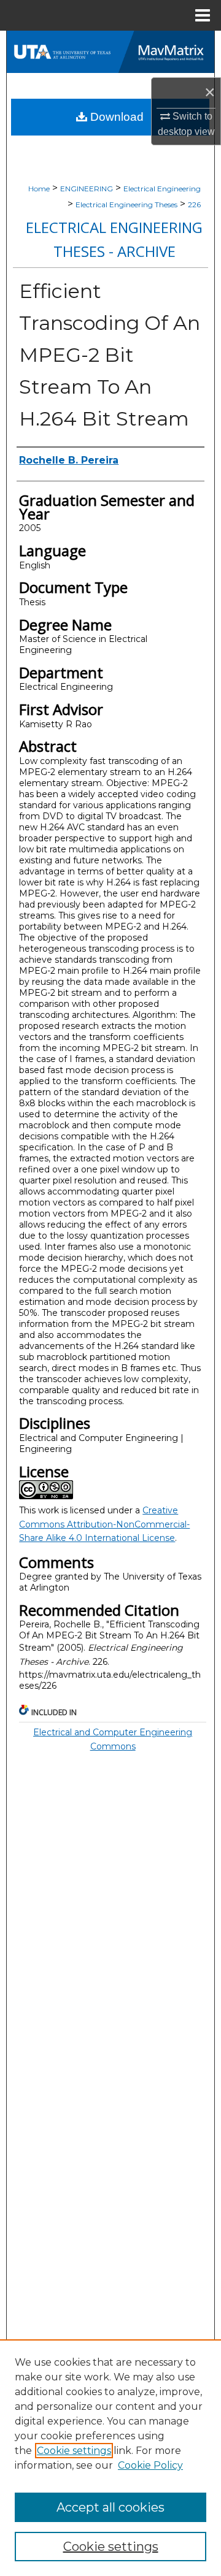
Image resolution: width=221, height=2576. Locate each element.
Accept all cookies (110, 2507)
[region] (110, 2458)
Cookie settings (74, 2451)
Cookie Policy (150, 2465)
